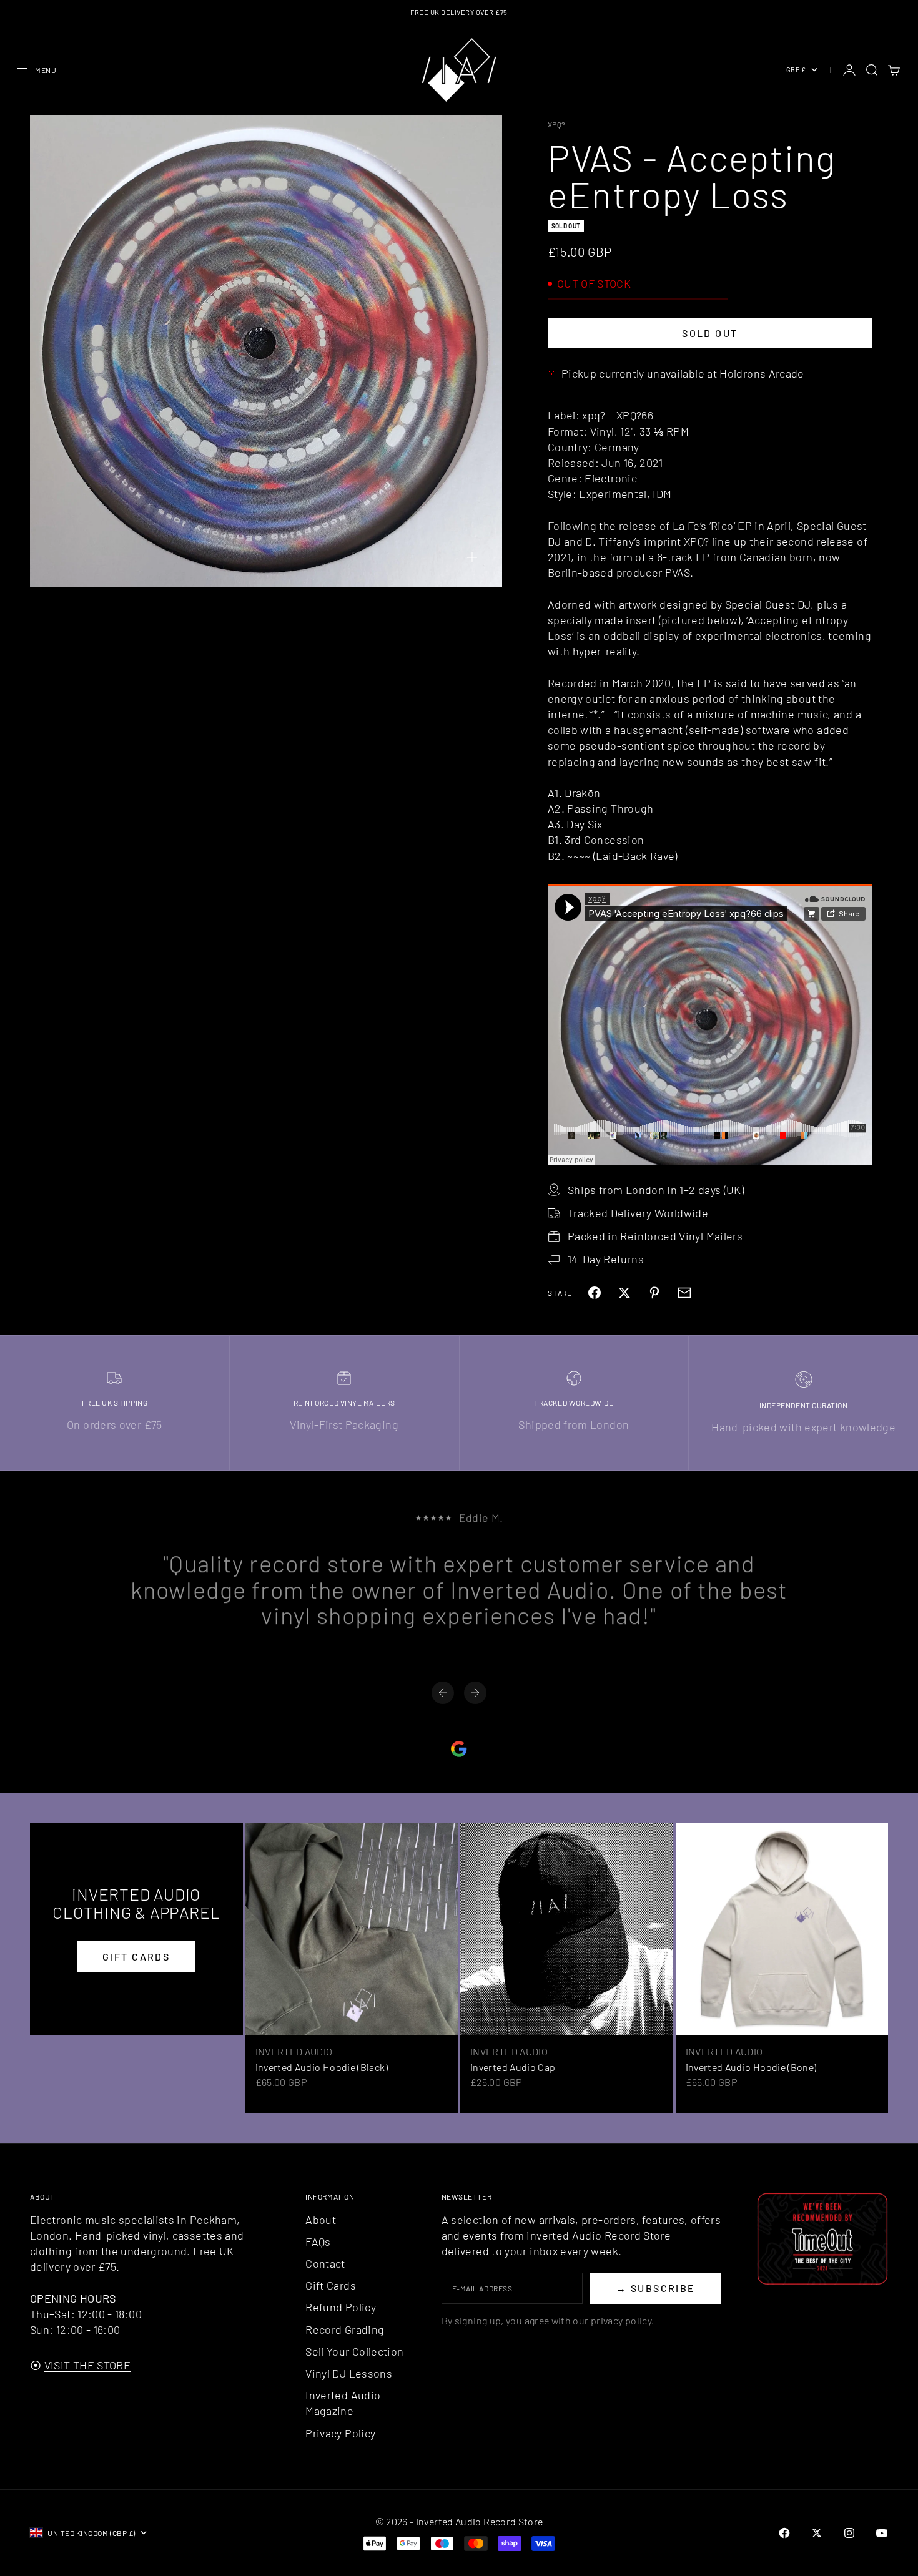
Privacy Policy (340, 2433)
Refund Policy (341, 2307)
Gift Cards (331, 2285)
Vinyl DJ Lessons (349, 2373)
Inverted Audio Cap (513, 2067)
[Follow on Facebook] (784, 2533)
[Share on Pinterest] (654, 1293)
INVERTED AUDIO (294, 2051)
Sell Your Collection (354, 2351)
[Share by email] (684, 1293)
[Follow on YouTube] (882, 2533)
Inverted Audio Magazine (343, 2403)
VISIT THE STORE (87, 2365)
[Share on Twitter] (624, 1293)
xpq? (557, 124)
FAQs (318, 2241)
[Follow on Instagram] (849, 2533)
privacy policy (621, 2320)
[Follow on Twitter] (817, 2533)
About (321, 2220)
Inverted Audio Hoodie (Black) (322, 2067)
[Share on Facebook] (595, 1293)
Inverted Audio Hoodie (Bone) (751, 2067)
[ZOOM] (472, 557)
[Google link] (459, 1749)
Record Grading (345, 2329)
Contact (325, 2263)
